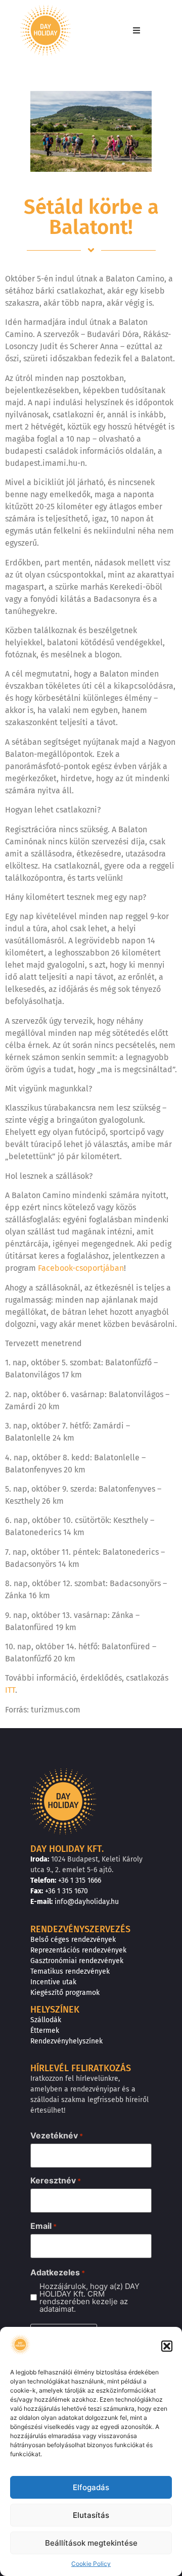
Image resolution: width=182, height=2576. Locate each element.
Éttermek (45, 2031)
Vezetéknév (57, 2135)
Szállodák (46, 2020)
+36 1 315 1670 (66, 1891)
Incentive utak (53, 1982)
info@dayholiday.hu (87, 1902)
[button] (167, 2346)
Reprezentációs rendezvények (78, 1950)
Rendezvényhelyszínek (66, 2041)
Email (43, 2226)
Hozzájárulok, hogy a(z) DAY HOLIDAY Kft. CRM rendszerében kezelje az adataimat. (89, 2298)
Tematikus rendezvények (70, 1971)
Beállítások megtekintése (91, 2543)
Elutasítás (91, 2515)
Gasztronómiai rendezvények (77, 1961)
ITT (10, 1690)
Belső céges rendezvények (73, 1940)
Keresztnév (56, 2180)
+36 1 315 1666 (80, 1880)
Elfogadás (91, 2487)
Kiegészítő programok (65, 1993)
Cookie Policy (91, 2564)
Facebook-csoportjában (81, 1268)
